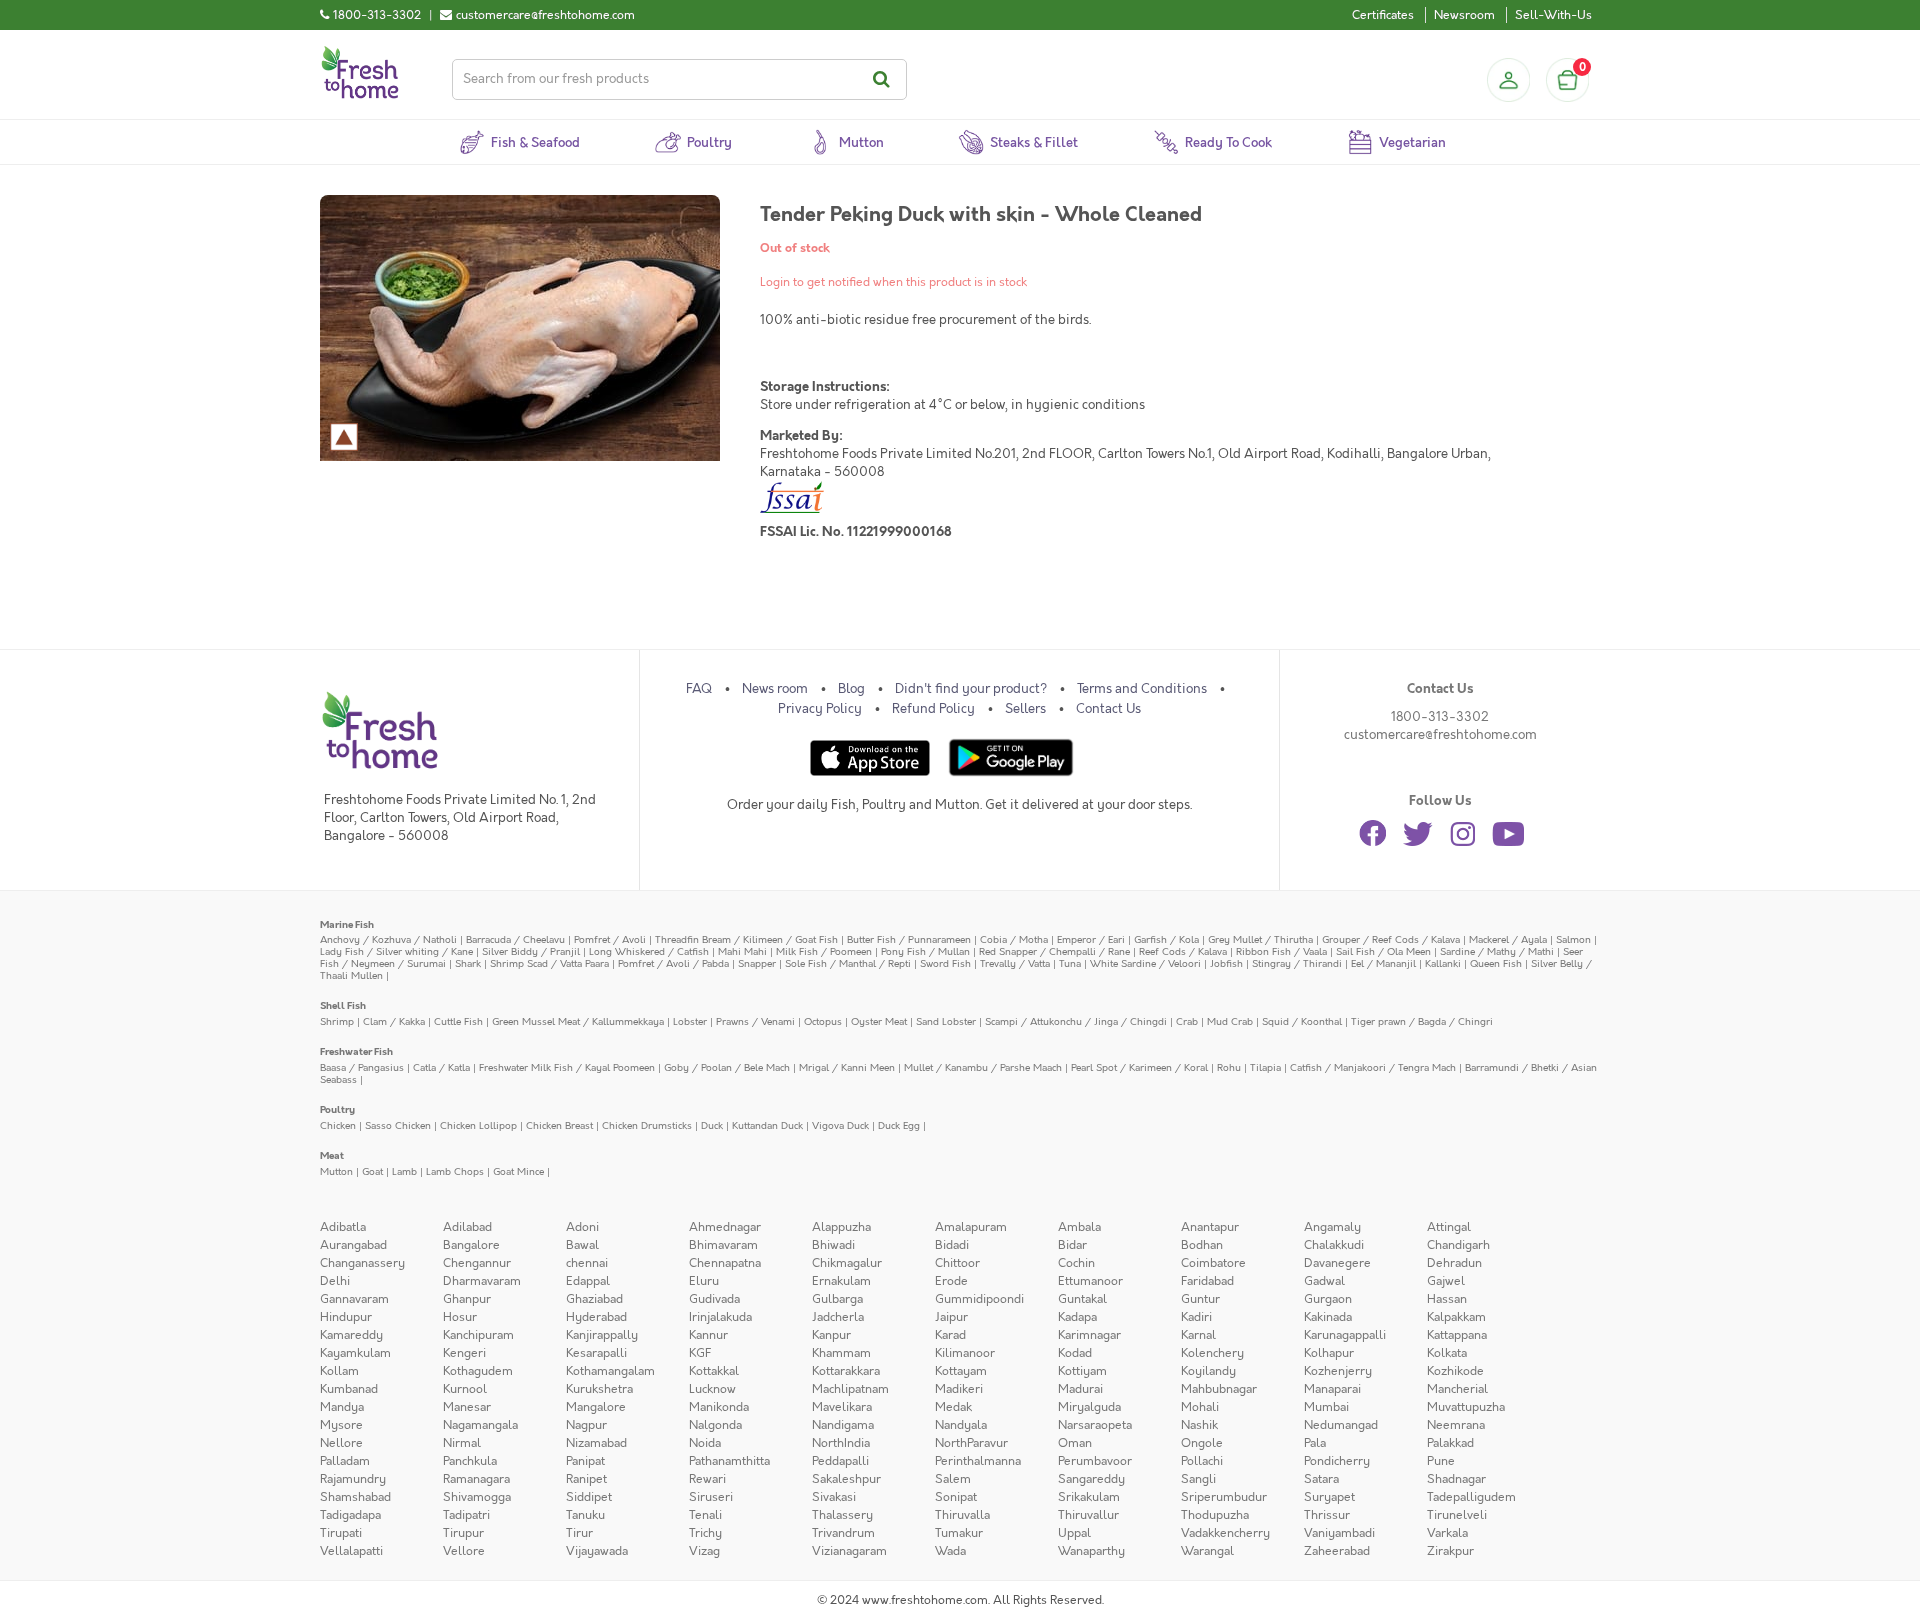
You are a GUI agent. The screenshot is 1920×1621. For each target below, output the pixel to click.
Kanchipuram (478, 1335)
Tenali (705, 1515)
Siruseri (711, 1497)
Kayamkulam (355, 1353)
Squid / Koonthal (1302, 1021)
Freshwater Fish (356, 1051)
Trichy (705, 1533)
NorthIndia (841, 1443)
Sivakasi (834, 1497)
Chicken (338, 1125)
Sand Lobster (946, 1021)
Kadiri (1196, 1317)
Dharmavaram (482, 1281)
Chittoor (957, 1263)
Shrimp (337, 1021)
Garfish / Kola (1166, 939)
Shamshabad (355, 1497)
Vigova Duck (840, 1125)
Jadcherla (838, 1317)
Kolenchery (1212, 1353)
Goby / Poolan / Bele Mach (727, 1067)
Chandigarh (1458, 1245)
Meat (332, 1155)
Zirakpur (1450, 1551)
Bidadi (952, 1245)
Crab (1187, 1021)
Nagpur (586, 1425)
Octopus (823, 1021)
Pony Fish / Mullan (925, 951)
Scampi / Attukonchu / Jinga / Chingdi (1076, 1021)
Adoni (582, 1227)
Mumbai (1326, 1407)
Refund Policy (933, 709)
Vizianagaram (849, 1551)
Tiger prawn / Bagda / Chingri (1422, 1021)
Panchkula (470, 1461)
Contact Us (1108, 709)
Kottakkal (714, 1371)
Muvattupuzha (1466, 1407)
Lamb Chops (455, 1171)
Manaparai (1332, 1389)
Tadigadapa (350, 1515)
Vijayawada (597, 1551)
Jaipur (951, 1317)
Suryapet (1329, 1497)
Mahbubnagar (1219, 1389)
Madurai (1080, 1389)
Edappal (588, 1281)
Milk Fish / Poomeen (824, 951)
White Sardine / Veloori (1145, 963)
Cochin (1076, 1263)
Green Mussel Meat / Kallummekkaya (578, 1021)
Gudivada (714, 1299)
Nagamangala (480, 1425)
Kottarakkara (846, 1371)
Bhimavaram (723, 1245)
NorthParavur (971, 1443)
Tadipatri (466, 1515)
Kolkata (1447, 1353)
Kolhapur (1329, 1353)
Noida (705, 1443)
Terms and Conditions (1142, 689)
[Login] (1508, 80)
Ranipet (586, 1479)
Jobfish (1226, 963)
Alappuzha (841, 1227)
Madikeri (959, 1389)
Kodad (1075, 1353)
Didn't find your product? (971, 689)
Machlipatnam (850, 1389)
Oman (1075, 1443)
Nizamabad (596, 1443)
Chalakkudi (1334, 1245)
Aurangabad (353, 1245)
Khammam (841, 1353)
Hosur (460, 1317)
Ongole (1202, 1443)
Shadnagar (1456, 1479)
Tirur (579, 1533)
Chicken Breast (559, 1125)
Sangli (1198, 1479)
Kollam (339, 1371)
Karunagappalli (1345, 1335)
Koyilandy (1208, 1371)
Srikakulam (1089, 1497)
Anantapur (1210, 1227)
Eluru (704, 1281)
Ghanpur (467, 1299)
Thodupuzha (1215, 1515)
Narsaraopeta (1095, 1425)
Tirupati (341, 1533)
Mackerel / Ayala (1508, 939)
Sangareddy (1091, 1479)
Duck (712, 1125)
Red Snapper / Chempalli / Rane (1054, 951)
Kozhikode (1455, 1371)
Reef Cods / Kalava (1183, 951)
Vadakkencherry (1225, 1533)
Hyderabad (596, 1317)
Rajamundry (353, 1479)
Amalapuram (971, 1227)
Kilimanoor (965, 1353)
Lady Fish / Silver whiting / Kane (396, 951)
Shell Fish (343, 1005)
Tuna (1070, 963)
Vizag (704, 1551)
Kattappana (1457, 1335)
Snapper (757, 963)
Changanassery (362, 1263)
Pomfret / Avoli (610, 939)
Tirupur (463, 1533)
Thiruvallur (1088, 1515)
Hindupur (346, 1317)
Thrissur (1327, 1515)
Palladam (345, 1461)
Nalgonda (715, 1425)
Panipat (585, 1461)
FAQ (699, 689)
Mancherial (1457, 1389)
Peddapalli (840, 1461)
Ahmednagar (725, 1227)
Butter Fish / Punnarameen (909, 939)
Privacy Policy (820, 709)
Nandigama (843, 1425)
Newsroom (1464, 15)
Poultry (337, 1109)
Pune (1441, 1461)
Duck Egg (899, 1125)
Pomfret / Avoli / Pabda (673, 963)
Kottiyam (1082, 1371)
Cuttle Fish (458, 1021)
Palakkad (1450, 1443)
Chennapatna (725, 1263)
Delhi (335, 1281)
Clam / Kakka (394, 1021)
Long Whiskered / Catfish (649, 951)
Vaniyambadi (1339, 1533)
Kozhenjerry (1338, 1371)
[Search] (884, 79)
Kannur (708, 1335)
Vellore (464, 1551)
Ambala (1079, 1227)
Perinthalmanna (978, 1461)
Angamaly (1332, 1227)
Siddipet (589, 1497)
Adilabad (467, 1227)
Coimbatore (1213, 1263)
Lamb (404, 1171)
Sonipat (956, 1497)
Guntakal (1082, 1299)
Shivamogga (477, 1497)
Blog (851, 689)
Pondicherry (1337, 1461)
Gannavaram (354, 1299)
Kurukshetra (599, 1389)
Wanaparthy (1091, 1551)
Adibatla (343, 1227)
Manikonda (719, 1407)
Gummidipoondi (979, 1299)
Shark (468, 963)
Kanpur (831, 1335)
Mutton (336, 1171)
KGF (700, 1353)
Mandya (342, 1407)
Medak (953, 1407)
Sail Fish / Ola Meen (1383, 951)
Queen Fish (1496, 963)
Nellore (341, 1443)
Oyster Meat (879, 1021)
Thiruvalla (962, 1515)
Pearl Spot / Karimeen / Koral (1139, 1067)
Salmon (1573, 939)
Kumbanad (349, 1389)
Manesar (467, 1407)
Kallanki (1443, 963)
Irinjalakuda (720, 1317)
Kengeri (464, 1353)
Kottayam (961, 1371)
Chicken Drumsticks (647, 1125)
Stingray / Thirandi (1297, 963)
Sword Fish (945, 963)
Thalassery (842, 1515)
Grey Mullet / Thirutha (1260, 939)
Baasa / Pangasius (362, 1067)
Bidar (1072, 1245)
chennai (587, 1263)
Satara (1321, 1479)
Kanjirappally (602, 1335)
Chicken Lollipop (478, 1125)
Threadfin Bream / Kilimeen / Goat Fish (746, 939)
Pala (1315, 1443)
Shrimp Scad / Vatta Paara (549, 963)
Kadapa (1077, 1317)
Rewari (707, 1479)
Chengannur (477, 1263)
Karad (950, 1335)
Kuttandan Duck (767, 1125)
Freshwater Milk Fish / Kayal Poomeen (567, 1067)
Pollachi (1202, 1461)
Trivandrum (843, 1533)
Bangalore (471, 1245)
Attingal (1449, 1227)
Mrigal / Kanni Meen (847, 1067)
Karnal (1198, 1335)
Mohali (1200, 1407)
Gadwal (1324, 1281)
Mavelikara (842, 1407)
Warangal (1207, 1551)
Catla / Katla (441, 1067)
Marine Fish (347, 924)
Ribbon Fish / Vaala (1281, 951)
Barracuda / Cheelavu (515, 939)
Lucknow (712, 1389)
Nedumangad (1341, 1425)
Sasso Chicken (398, 1125)
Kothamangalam (610, 1371)
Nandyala (961, 1425)
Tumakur (959, 1533)
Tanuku (585, 1515)
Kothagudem (478, 1371)
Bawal (582, 1245)
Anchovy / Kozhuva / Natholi (388, 939)
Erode (951, 1281)
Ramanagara (476, 1479)
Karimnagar (1089, 1335)
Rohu (1229, 1067)
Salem (953, 1479)
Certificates (1383, 15)
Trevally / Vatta (1015, 963)
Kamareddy (351, 1335)
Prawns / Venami (755, 1021)
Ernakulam (841, 1281)
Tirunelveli (1457, 1515)
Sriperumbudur (1224, 1497)
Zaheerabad (1337, 1551)
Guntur (1200, 1299)
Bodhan (1202, 1245)
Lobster (690, 1021)
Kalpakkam (1456, 1317)
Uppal (1074, 1533)
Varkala (1447, 1533)
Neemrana (1456, 1425)
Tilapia (1265, 1067)
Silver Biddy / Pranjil (531, 951)
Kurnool (465, 1389)
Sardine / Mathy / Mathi (1497, 951)
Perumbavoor (1095, 1461)
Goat (372, 1171)
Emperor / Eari (1091, 939)
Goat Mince (518, 1171)
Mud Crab (1230, 1021)
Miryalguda (1089, 1407)
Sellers (1025, 709)
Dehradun (1454, 1263)
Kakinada (1328, 1317)
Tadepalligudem (1471, 1497)
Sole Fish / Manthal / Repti (848, 963)
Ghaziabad (594, 1299)
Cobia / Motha (1014, 939)
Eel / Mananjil (1383, 963)
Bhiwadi (833, 1245)
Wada (950, 1551)
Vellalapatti (351, 1551)
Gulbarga (837, 1299)
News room (775, 689)
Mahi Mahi (742, 951)
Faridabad (1207, 1281)
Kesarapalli (596, 1353)
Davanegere (1337, 1263)
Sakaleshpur (846, 1479)
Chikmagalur (847, 1263)
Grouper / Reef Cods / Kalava (1391, 939)
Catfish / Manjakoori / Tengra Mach (1373, 1067)
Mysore (341, 1425)
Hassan (1447, 1299)
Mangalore (596, 1407)
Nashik (1199, 1425)
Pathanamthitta (729, 1461)
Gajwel (1446, 1281)
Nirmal (462, 1443)
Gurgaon (1328, 1299)
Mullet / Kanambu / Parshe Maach (983, 1067)
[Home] (360, 54)
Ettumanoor (1090, 1281)
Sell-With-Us (1553, 15)
